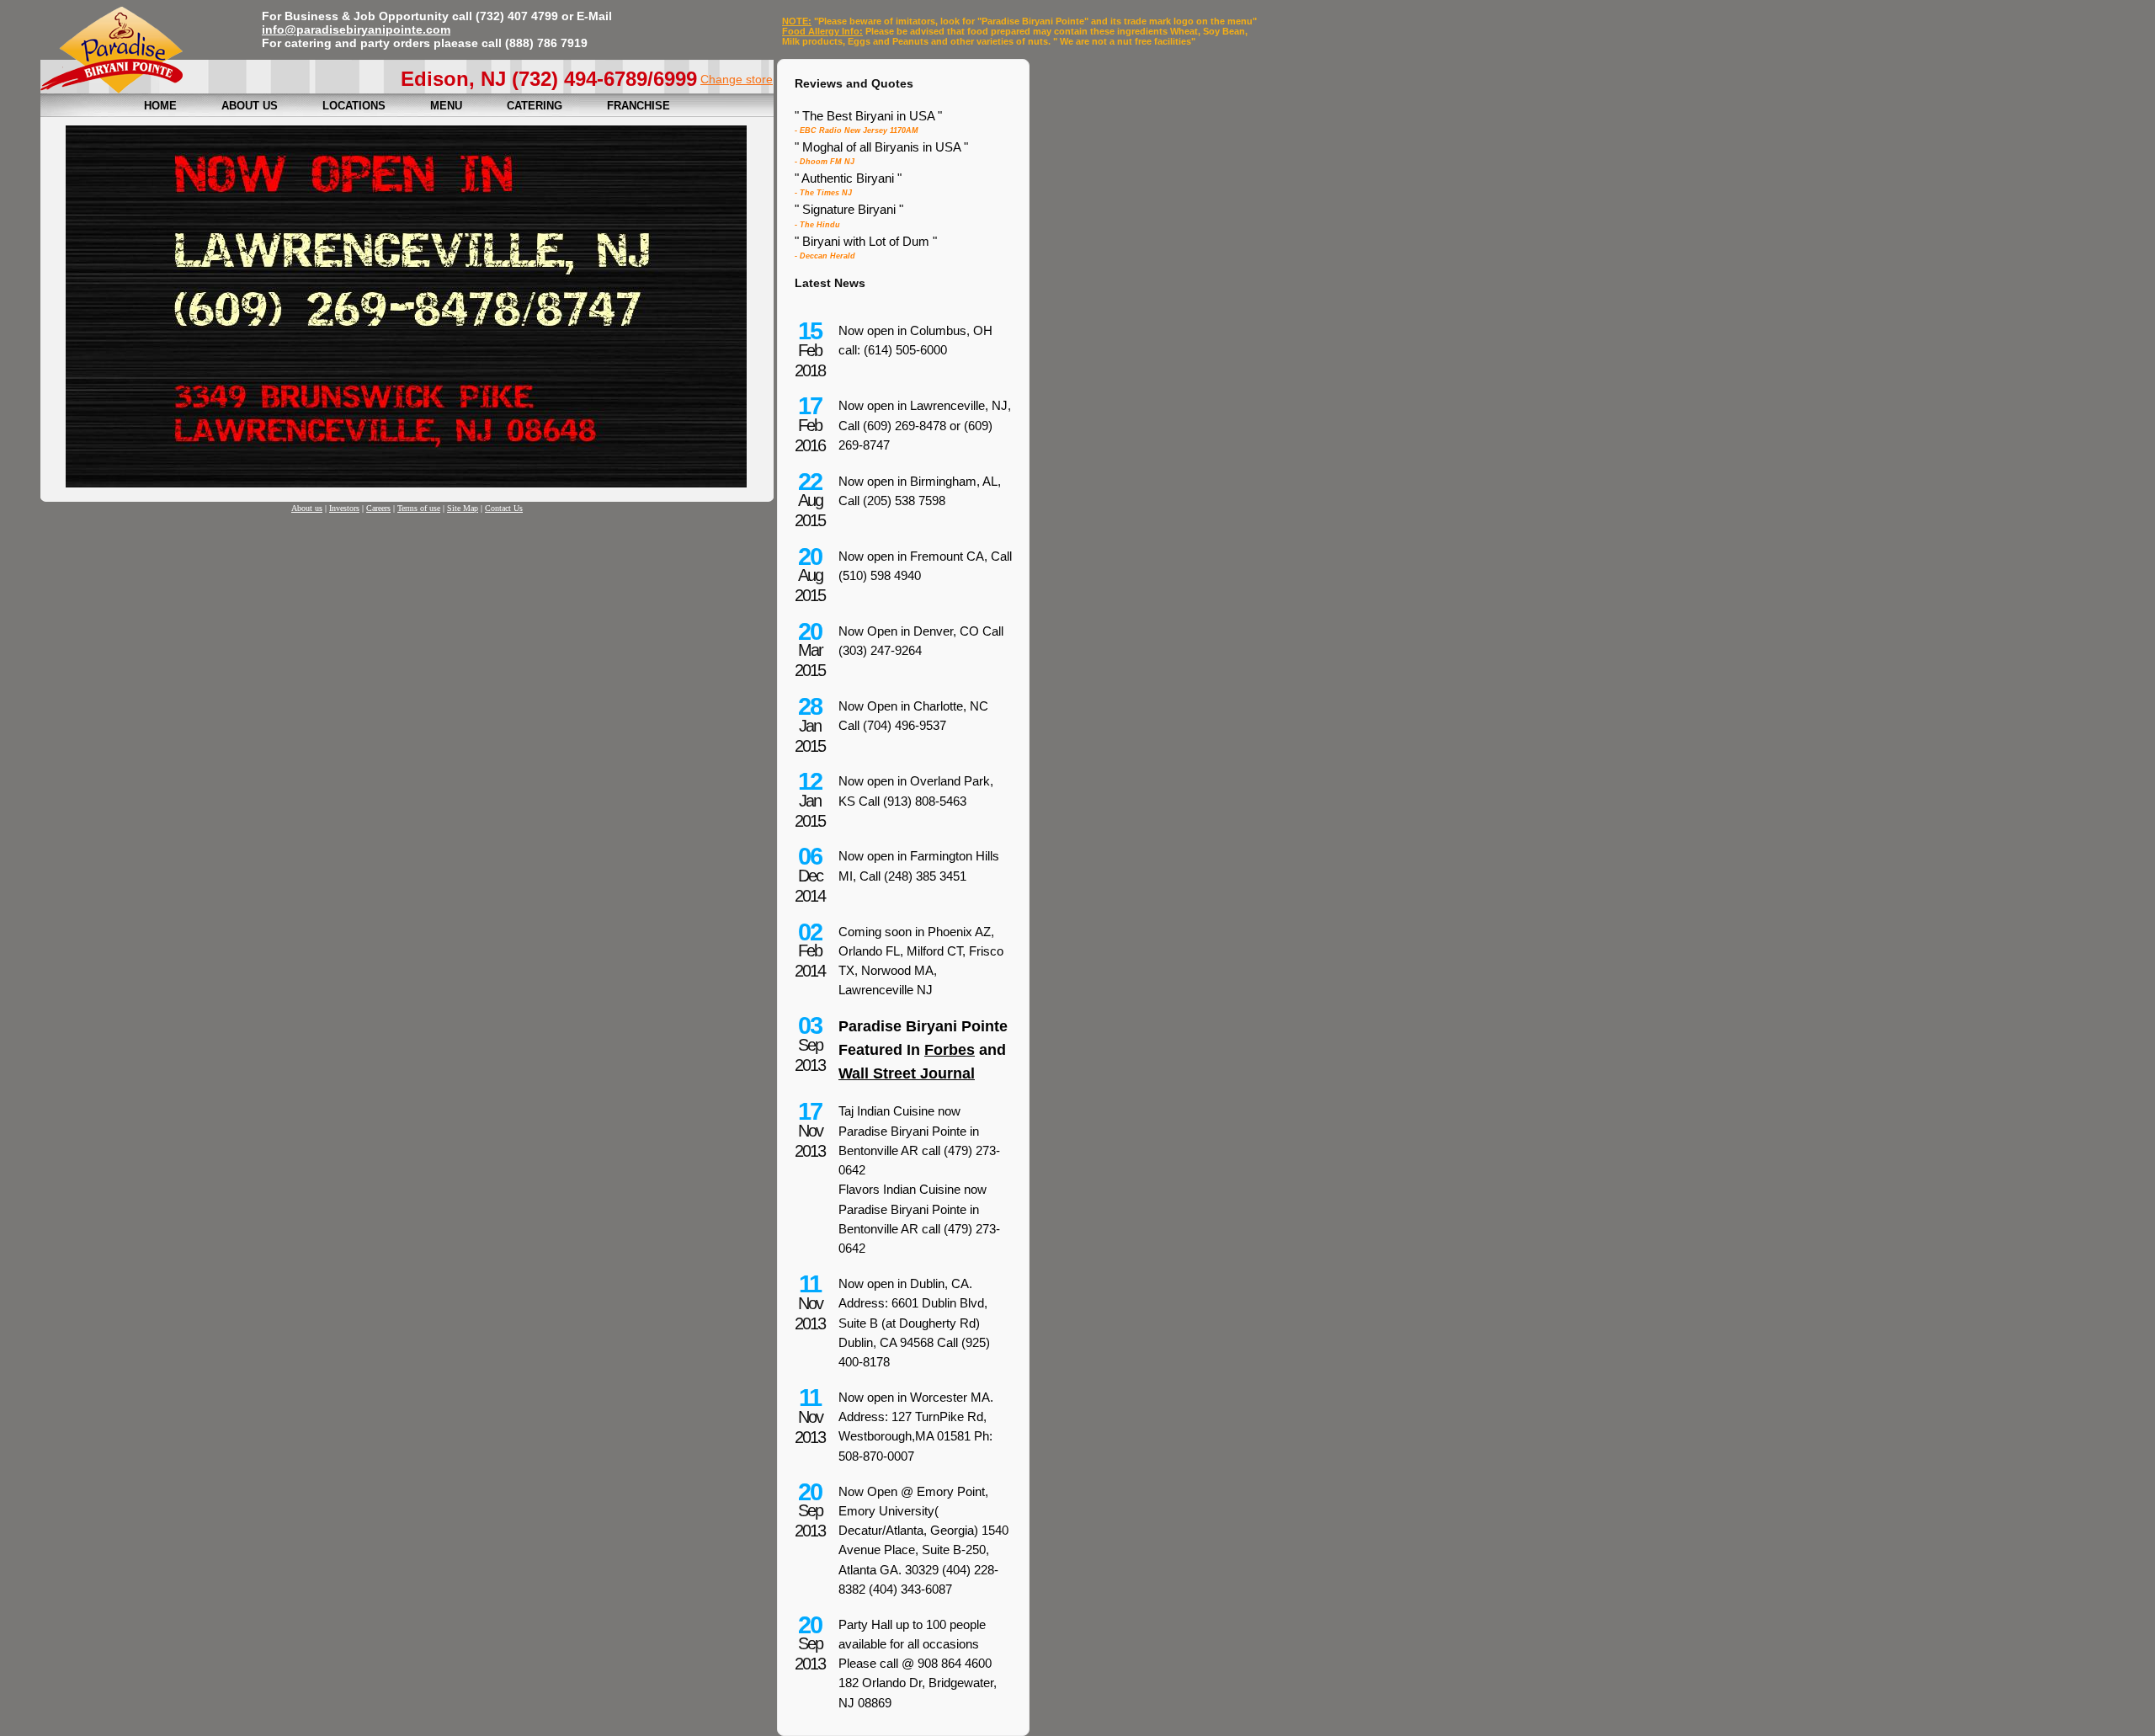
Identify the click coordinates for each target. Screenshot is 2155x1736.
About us (307, 508)
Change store (737, 79)
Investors (344, 508)
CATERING (535, 106)
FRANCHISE (639, 106)
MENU (446, 106)
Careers (378, 508)
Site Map (463, 508)
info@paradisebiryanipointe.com (356, 29)
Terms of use (419, 508)
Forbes (950, 1050)
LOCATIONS (354, 106)
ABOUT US (250, 106)
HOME (160, 106)
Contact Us (504, 508)
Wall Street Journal (907, 1073)
